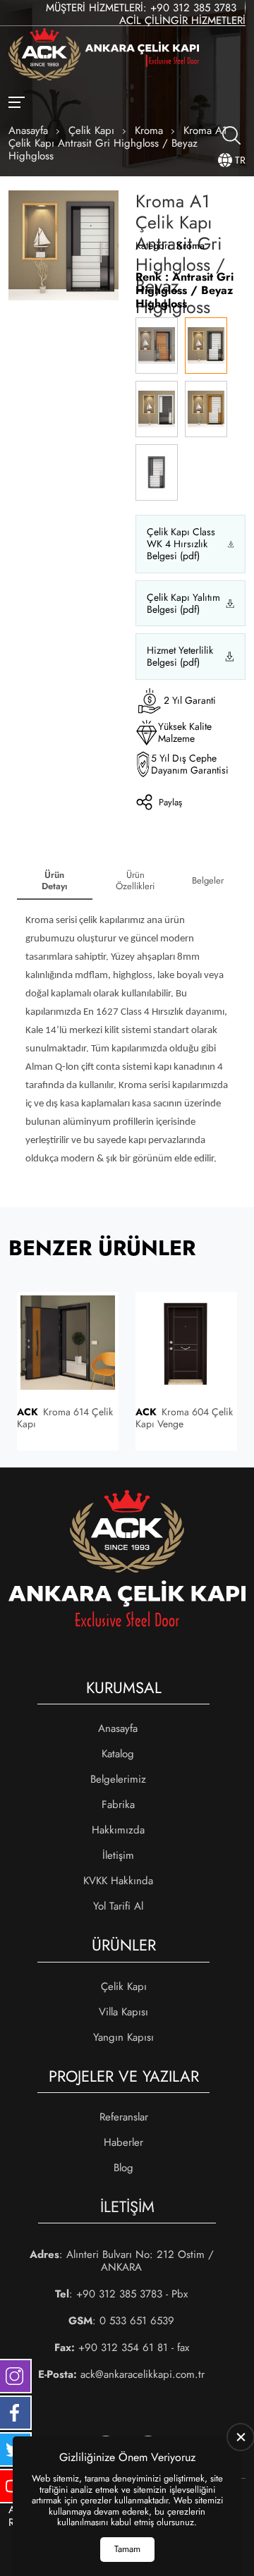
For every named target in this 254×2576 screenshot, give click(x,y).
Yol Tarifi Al (118, 1906)
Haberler (123, 2142)
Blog (123, 2168)
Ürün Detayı (55, 880)
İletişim (118, 1855)
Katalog (118, 1754)
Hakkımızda (118, 1830)
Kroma (190, 245)
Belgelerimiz (118, 1779)
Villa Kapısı (123, 2012)
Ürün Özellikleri (135, 880)
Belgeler (208, 880)
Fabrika (118, 1805)
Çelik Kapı (124, 1986)
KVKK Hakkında (118, 1881)
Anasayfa (118, 1728)
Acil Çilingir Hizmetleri (182, 20)
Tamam (127, 2549)
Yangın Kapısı (123, 2037)
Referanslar (124, 2117)
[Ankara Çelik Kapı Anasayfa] (104, 56)
